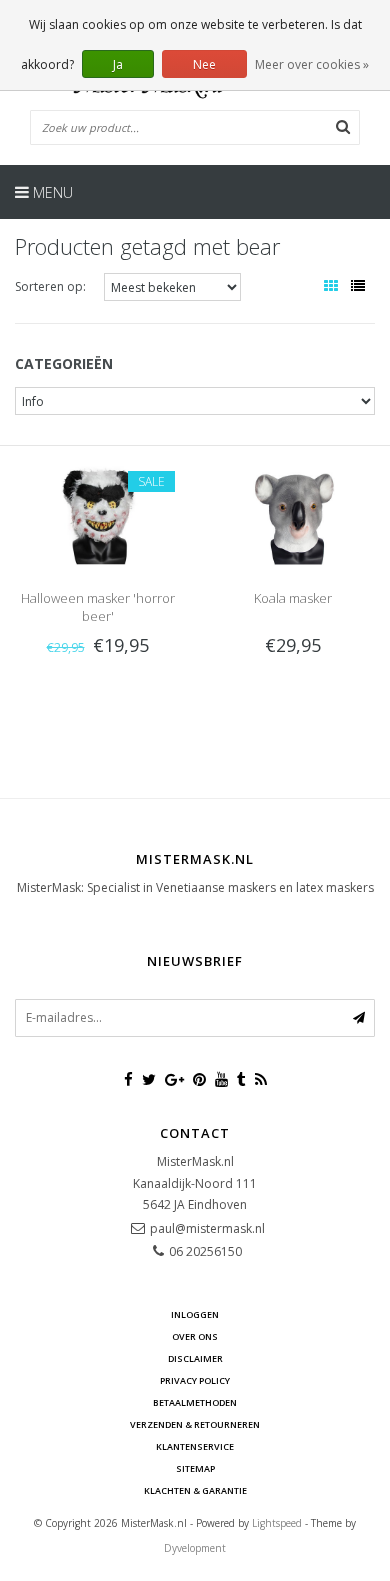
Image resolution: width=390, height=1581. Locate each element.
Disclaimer (195, 1358)
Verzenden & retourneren (195, 1424)
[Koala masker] (292, 512)
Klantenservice (195, 1446)
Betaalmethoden (195, 1402)
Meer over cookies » (312, 64)
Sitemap (195, 1468)
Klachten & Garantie (195, 1490)
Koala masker (293, 598)
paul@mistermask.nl (207, 1228)
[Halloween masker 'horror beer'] (97, 512)
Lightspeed (277, 1523)
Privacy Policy (195, 1380)
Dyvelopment (195, 1548)
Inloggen (195, 1314)
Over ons (195, 1336)
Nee (204, 64)
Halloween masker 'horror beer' (98, 607)
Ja (118, 64)
